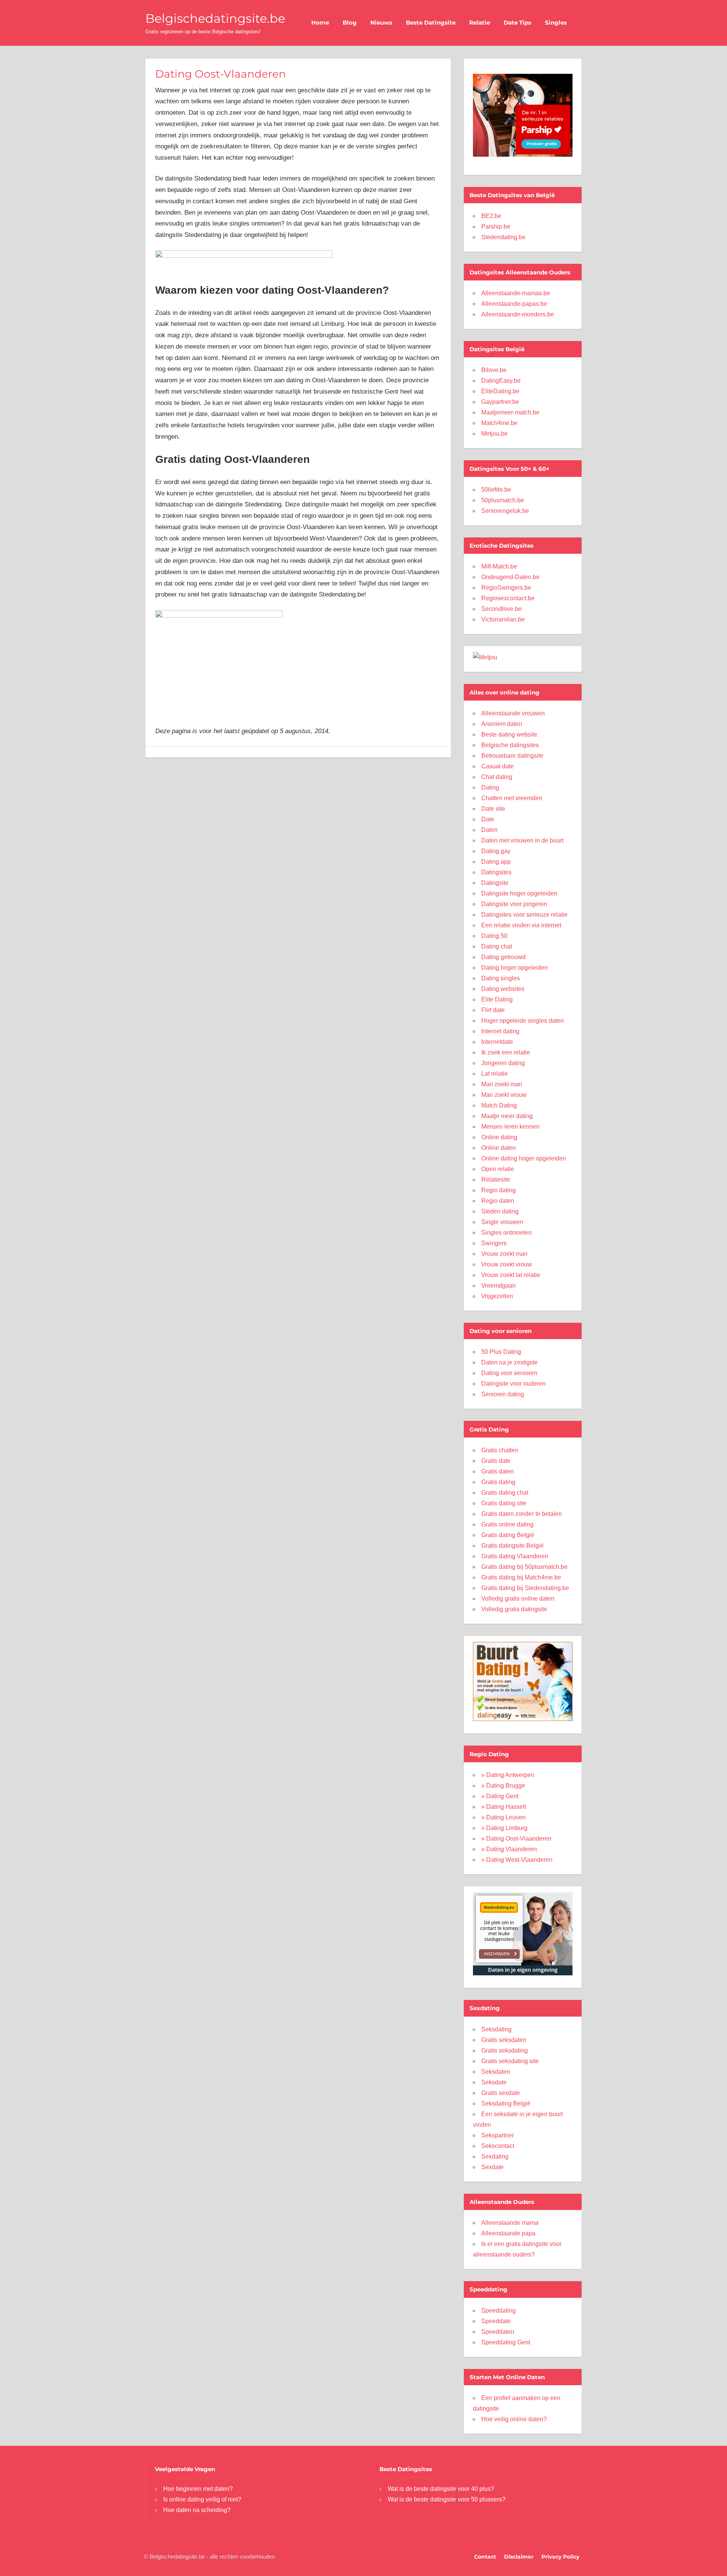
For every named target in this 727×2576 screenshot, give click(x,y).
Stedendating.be (503, 237)
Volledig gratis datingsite (514, 1609)
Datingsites (496, 872)
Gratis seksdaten (504, 2040)
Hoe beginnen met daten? (198, 2489)
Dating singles (501, 978)
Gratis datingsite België (512, 1546)
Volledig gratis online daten (518, 1599)
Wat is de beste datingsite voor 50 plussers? (447, 2499)
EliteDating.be (500, 391)
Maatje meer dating (507, 1116)
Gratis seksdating (505, 2050)
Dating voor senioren (509, 1373)
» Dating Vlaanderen (509, 1849)
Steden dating (500, 1211)
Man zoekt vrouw (504, 1095)
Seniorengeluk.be (505, 511)
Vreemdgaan (498, 1286)
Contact (485, 2557)
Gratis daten (498, 1471)
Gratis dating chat (505, 1493)
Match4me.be (499, 423)
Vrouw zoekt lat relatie (511, 1275)
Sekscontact (498, 2146)
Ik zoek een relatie (506, 1052)
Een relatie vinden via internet (521, 925)
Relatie (480, 23)
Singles (556, 23)
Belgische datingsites (510, 745)
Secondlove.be (502, 609)
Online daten (498, 1148)
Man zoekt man (502, 1084)
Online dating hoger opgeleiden (524, 1158)
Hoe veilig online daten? (514, 2419)
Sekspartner (498, 2135)
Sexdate (492, 2167)
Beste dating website (509, 734)
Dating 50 (494, 936)
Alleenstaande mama (510, 2223)
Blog (350, 23)
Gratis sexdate (501, 2093)
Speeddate (496, 2321)
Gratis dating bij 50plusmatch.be (524, 1567)
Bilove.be (494, 370)
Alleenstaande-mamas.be (516, 293)
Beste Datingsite (431, 23)
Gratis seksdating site (510, 2061)
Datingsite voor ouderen (513, 1384)
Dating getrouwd (503, 957)
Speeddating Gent (506, 2342)
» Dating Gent (500, 1796)
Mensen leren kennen (510, 1127)
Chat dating (497, 777)
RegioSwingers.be (506, 588)
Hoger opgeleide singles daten (523, 1021)
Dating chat (497, 946)
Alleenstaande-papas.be (514, 304)
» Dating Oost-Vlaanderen (516, 1839)
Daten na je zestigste (509, 1362)
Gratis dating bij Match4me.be (521, 1577)
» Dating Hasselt (504, 1807)
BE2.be (491, 216)
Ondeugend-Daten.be (510, 577)
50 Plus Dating (501, 1352)
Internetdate (497, 1042)
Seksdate (494, 2082)
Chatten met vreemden (512, 798)
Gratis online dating (507, 1524)
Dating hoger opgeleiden (515, 968)
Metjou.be (495, 434)
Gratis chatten (500, 1450)
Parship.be (496, 227)
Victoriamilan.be (503, 619)
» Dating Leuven (503, 1817)
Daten (489, 830)
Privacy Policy (560, 2557)
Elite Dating (497, 999)
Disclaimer (519, 2557)
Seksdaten (496, 2072)
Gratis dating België (508, 1535)
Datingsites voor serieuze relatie (524, 915)
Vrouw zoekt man (504, 1254)
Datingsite (495, 883)
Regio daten (498, 1201)
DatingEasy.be (501, 381)
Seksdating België (506, 2103)
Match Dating (499, 1105)
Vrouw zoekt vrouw (507, 1264)
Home (320, 23)
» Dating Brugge (503, 1786)
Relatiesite (496, 1180)
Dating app (496, 862)
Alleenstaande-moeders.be (518, 314)
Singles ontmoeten (506, 1233)
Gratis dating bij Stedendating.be (525, 1588)
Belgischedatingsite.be (215, 18)
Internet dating (500, 1031)
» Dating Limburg (504, 1828)
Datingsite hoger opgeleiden (519, 893)
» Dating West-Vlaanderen (517, 1860)
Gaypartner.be (500, 402)
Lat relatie (495, 1074)
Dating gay (496, 851)
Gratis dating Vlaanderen (515, 1556)
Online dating (499, 1137)
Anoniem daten (502, 724)
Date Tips (517, 23)
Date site (493, 809)
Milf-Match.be (499, 566)
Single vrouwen (502, 1222)
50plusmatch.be (503, 500)
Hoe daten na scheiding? (197, 2510)
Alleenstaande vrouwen (513, 713)
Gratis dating (498, 1482)
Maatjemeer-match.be (510, 412)
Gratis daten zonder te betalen (522, 1514)
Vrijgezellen (497, 1296)
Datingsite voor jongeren (514, 904)
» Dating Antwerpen (508, 1775)
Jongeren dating (503, 1063)
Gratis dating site (504, 1503)
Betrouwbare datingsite (512, 756)
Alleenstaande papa (508, 2233)
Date (488, 819)
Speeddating (498, 2310)
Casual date (498, 766)
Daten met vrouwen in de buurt (522, 840)
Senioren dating (503, 1394)
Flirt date (493, 1010)
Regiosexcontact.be (508, 598)
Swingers (494, 1243)
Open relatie (498, 1169)
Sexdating (495, 2156)
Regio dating (498, 1190)
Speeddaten (498, 2332)
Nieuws (381, 23)
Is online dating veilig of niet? (202, 2499)
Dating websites (503, 989)
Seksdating (496, 2029)
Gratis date (496, 1461)
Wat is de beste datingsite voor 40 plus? (441, 2489)
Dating (490, 787)
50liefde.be (496, 490)
